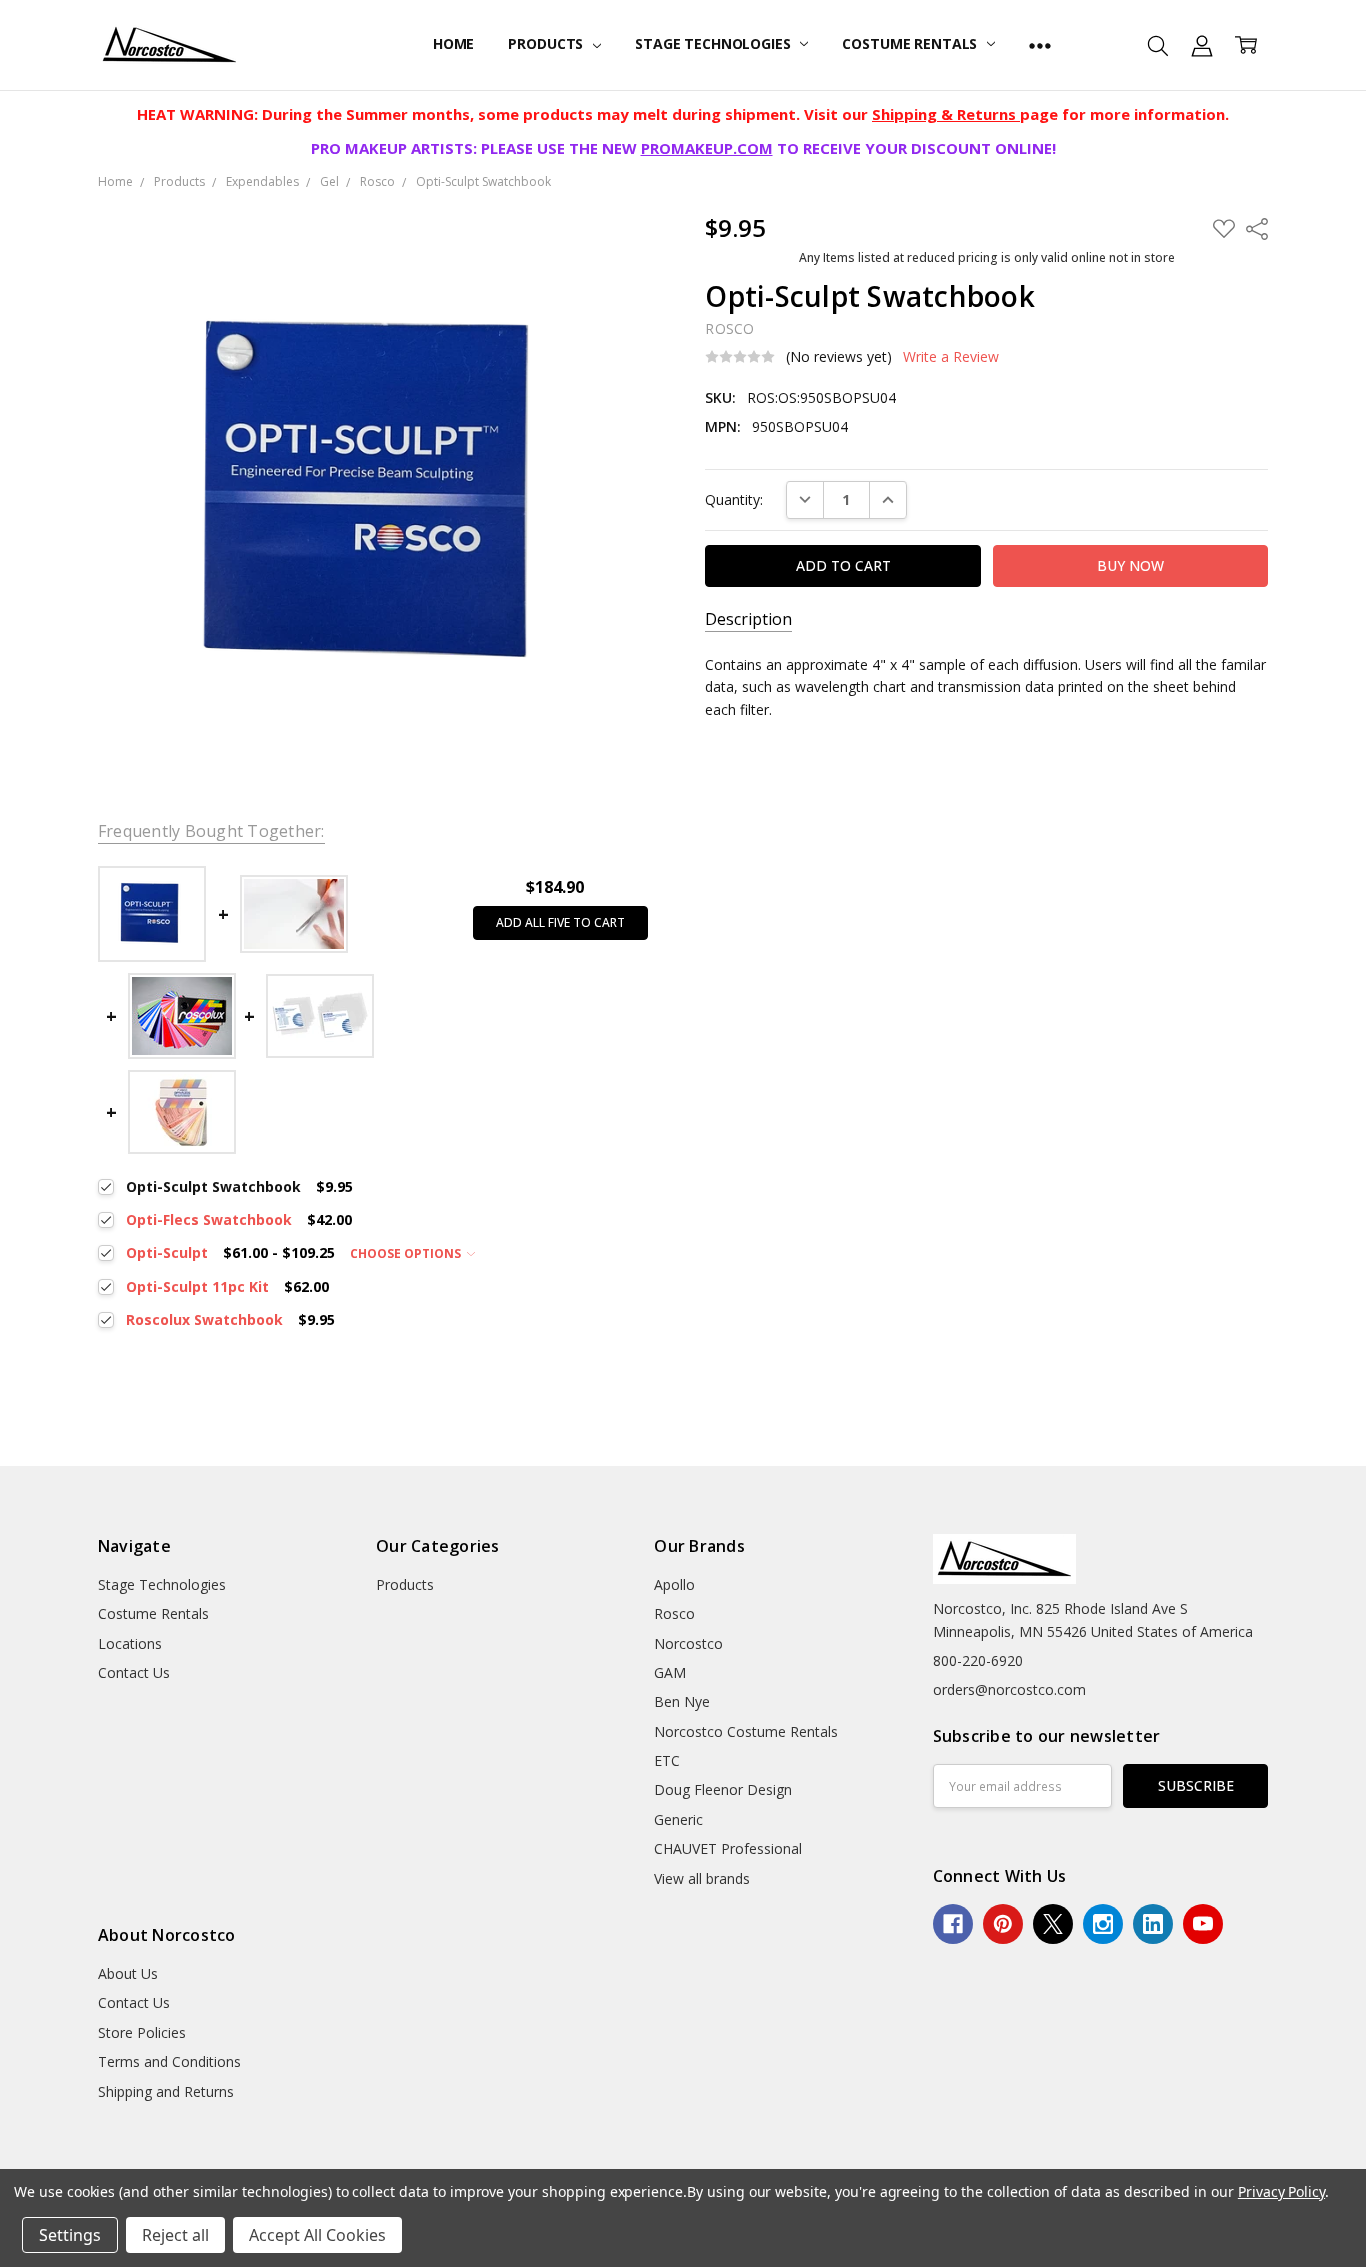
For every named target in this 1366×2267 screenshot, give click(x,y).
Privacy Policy (1281, 2191)
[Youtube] (1203, 1924)
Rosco (674, 1613)
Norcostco (688, 1643)
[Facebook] (953, 1924)
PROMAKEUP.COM (707, 148)
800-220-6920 (978, 1660)
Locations (130, 1643)
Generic (678, 1819)
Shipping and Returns (166, 2091)
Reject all (175, 2235)
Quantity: (734, 499)
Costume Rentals (911, 43)
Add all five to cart (560, 922)
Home (453, 43)
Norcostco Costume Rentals (746, 1731)
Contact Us (134, 1672)
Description (748, 619)
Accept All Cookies (317, 2235)
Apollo (674, 1584)
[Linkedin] (1153, 1924)
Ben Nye (682, 1701)
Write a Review (951, 357)
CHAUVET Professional (728, 1848)
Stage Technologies (714, 43)
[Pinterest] (1003, 1924)
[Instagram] (1103, 1924)
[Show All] (1040, 45)
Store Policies (142, 2032)
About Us (128, 1973)
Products (547, 43)
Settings (70, 2235)
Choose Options (407, 1253)
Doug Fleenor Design (723, 1789)
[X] (1053, 1924)
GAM (670, 1672)
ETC (667, 1760)
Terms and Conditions (169, 2061)
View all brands (702, 1878)
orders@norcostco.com (1009, 1689)
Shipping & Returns (946, 114)
